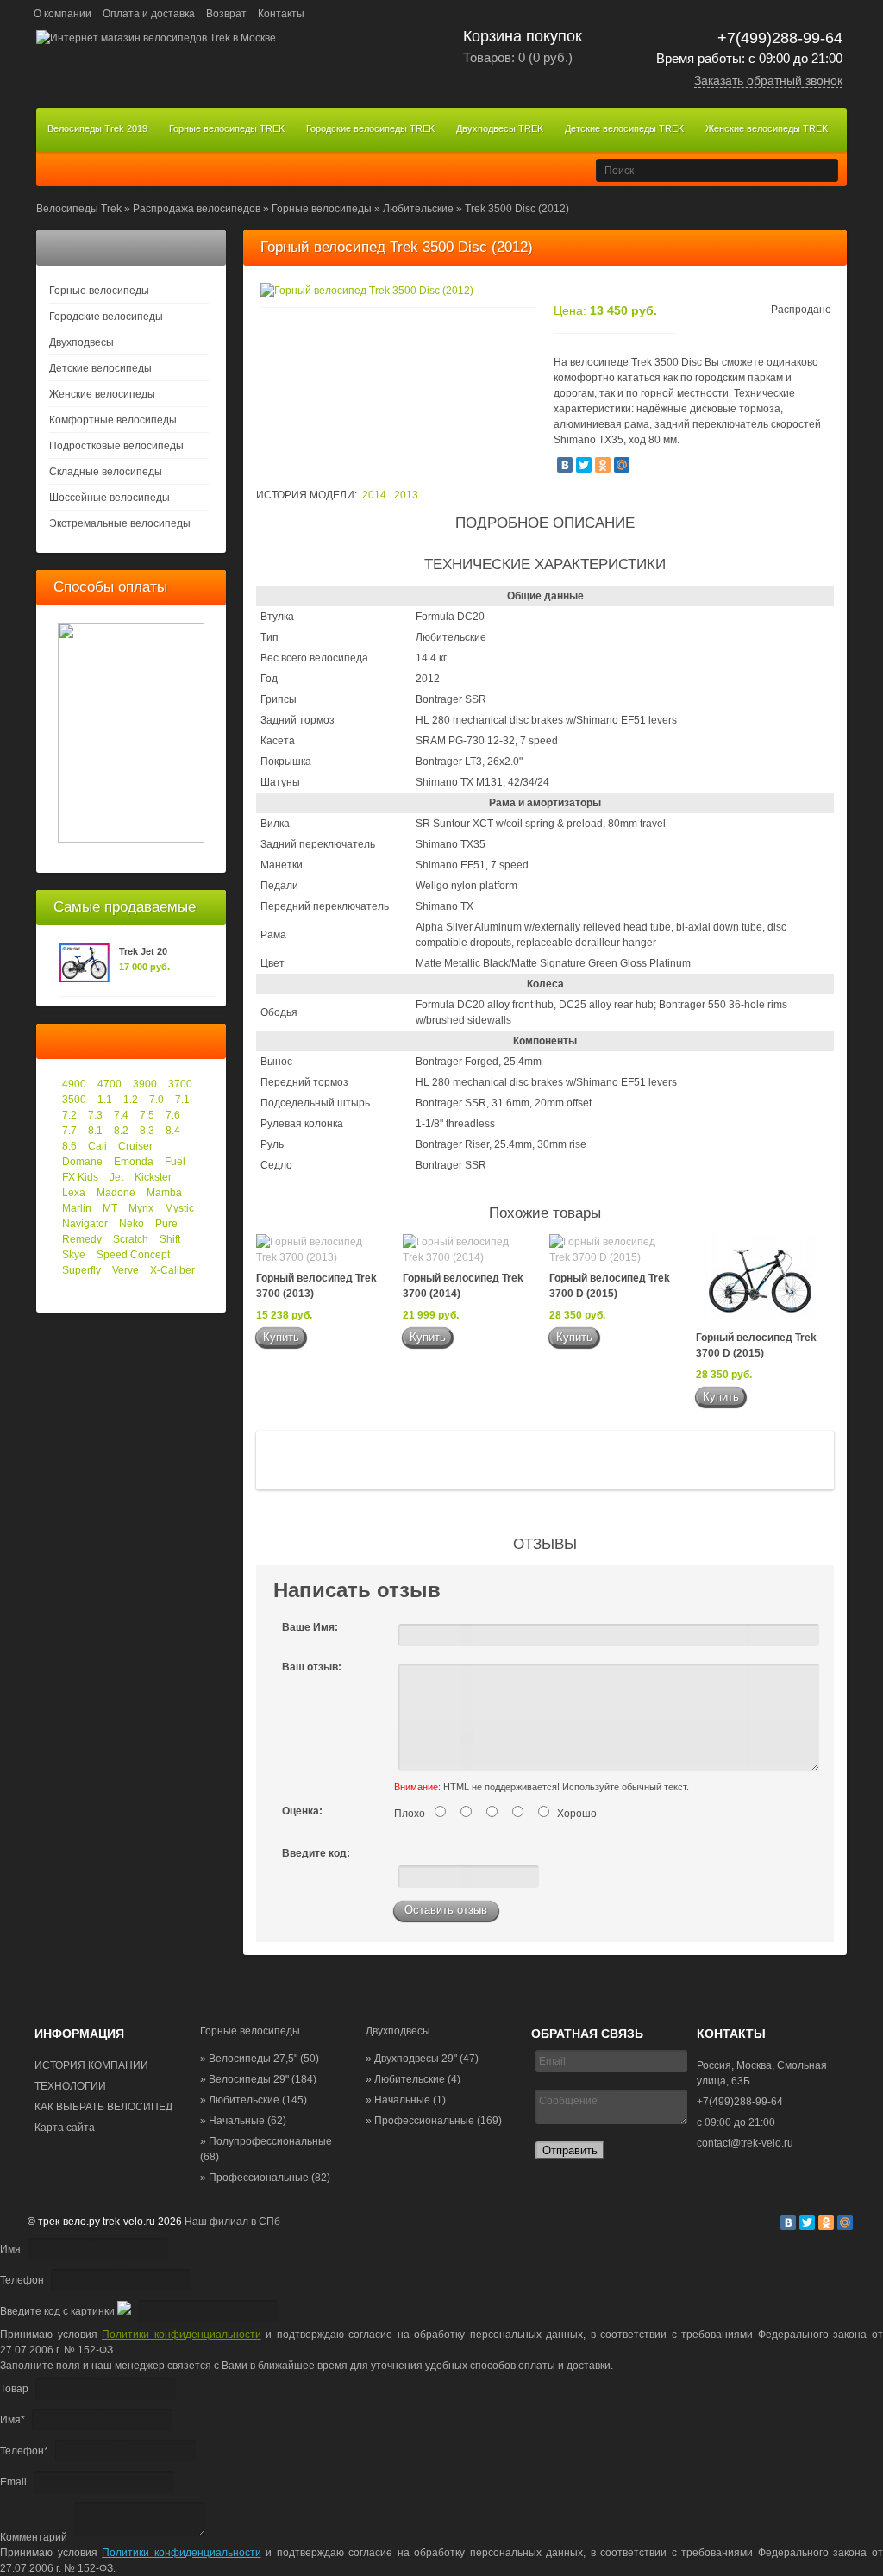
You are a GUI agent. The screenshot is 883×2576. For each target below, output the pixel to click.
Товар (14, 2389)
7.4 (121, 1115)
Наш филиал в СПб (232, 2222)
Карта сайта (65, 2128)
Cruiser (135, 1146)
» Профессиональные (265, 2178)
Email (13, 2482)
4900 (74, 1084)
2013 (406, 495)
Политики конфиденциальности (182, 2335)
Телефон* (24, 2451)
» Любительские (254, 2100)
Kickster (153, 1177)
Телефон (22, 2280)
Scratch (131, 1239)
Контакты (281, 14)
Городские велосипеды (106, 317)
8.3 (147, 1131)
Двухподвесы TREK (500, 128)
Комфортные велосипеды (113, 420)
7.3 (95, 1115)
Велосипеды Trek (79, 209)
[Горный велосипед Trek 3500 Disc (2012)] (367, 291)
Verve (125, 1270)
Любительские (418, 209)
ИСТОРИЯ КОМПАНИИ (91, 2065)
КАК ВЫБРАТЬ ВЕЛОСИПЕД (103, 2107)
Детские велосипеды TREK (624, 128)
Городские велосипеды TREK (370, 128)
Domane (82, 1162)
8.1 (95, 1131)
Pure (166, 1224)
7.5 (147, 1115)
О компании (63, 14)
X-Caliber (172, 1270)
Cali (97, 1146)
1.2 (131, 1100)
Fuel (175, 1162)
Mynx (141, 1208)
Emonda (134, 1162)
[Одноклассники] (603, 465)
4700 (110, 1084)
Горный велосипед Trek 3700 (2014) (463, 1286)
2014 (374, 495)
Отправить (570, 2150)
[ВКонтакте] (565, 465)
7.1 (182, 1100)
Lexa (74, 1193)
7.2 (69, 1115)
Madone (116, 1193)
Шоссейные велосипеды (110, 498)
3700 (180, 1084)
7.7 (69, 1131)
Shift (170, 1239)
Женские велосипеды (102, 394)
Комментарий (34, 2537)
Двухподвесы (81, 342)
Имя (10, 2249)
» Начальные (243, 2121)
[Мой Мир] (622, 465)
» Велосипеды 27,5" (260, 2059)
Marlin (77, 1208)
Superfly (81, 1270)
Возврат (226, 14)
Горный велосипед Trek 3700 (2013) (316, 1286)
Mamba (164, 1193)
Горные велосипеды (322, 209)
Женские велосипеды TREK (767, 128)
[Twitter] (584, 465)
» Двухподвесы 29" (422, 2059)
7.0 (157, 1100)
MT (110, 1208)
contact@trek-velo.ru (745, 2143)
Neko (132, 1224)
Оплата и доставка (149, 14)
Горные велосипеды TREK (227, 128)
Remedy (82, 1239)
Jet (116, 1177)
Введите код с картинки (57, 2311)
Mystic (179, 1208)
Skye (74, 1255)
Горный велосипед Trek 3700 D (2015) (610, 1286)
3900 (145, 1084)
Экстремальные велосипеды (120, 523)
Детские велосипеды (100, 368)
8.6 (69, 1146)
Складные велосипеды (106, 472)
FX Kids (80, 1177)
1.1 (105, 1100)
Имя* (13, 2420)
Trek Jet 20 (143, 951)
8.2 (121, 1131)
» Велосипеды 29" (258, 2079)
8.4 (173, 1131)
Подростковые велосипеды (116, 446)
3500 (74, 1100)
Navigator (85, 1224)
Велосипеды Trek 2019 (97, 128)
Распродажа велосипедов (197, 209)
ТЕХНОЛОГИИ (70, 2086)
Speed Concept (133, 1255)
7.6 (173, 1115)
